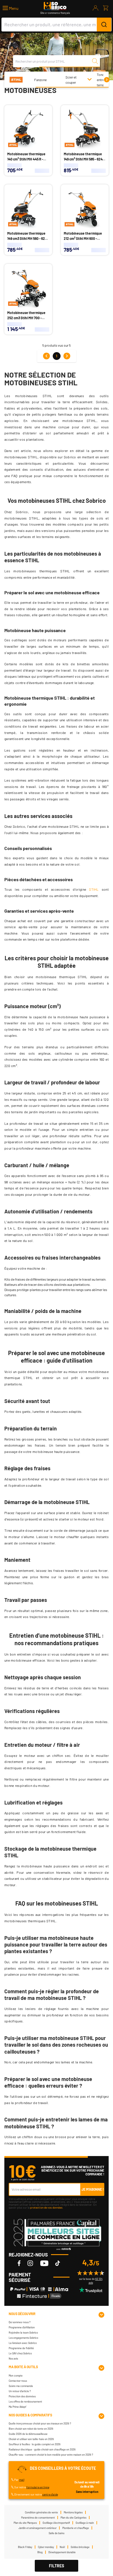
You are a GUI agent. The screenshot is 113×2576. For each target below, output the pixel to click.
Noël (62, 2547)
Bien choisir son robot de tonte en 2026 (31, 2429)
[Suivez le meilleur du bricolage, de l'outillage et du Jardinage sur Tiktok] (58, 2263)
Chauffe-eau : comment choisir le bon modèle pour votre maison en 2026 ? (51, 2455)
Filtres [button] (57, 2566)
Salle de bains (57, 2533)
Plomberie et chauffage (76, 2528)
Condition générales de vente (41, 2512)
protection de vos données (46, 2207)
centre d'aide (50, 2494)
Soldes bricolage (80, 2547)
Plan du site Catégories (73, 2518)
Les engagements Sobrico (23, 2338)
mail (22, 2480)
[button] (11, 8)
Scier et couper (71, 80)
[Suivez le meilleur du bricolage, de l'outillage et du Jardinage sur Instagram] (30, 2263)
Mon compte (16, 2376)
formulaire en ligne (38, 2487)
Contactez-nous (18, 2381)
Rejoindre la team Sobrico (23, 2333)
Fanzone (40, 80)
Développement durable (62, 2552)
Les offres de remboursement (25, 2402)
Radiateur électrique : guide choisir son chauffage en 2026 (42, 2449)
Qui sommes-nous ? (20, 2322)
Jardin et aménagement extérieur (38, 2528)
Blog (40, 2552)
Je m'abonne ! (93, 2189)
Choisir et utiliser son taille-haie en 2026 (31, 2439)
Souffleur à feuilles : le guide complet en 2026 (35, 2444)
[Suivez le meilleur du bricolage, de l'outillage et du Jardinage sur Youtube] (44, 2263)
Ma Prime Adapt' (18, 2407)
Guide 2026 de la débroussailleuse (28, 2434)
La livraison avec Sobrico (23, 2343)
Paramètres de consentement (38, 2518)
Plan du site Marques (25, 2523)
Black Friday (25, 2547)
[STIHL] (16, 79)
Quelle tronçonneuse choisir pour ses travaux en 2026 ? (40, 2423)
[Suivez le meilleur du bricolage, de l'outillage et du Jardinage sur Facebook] (19, 2263)
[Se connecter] (96, 8)
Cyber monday (46, 2547)
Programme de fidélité (21, 2348)
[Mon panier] (106, 8)
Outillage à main (85, 2523)
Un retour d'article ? (20, 2391)
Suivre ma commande (21, 2386)
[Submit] (104, 25)
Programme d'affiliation (22, 2327)
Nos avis (13, 2359)
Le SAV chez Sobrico (20, 2353)
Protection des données (22, 2396)
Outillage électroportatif (56, 2523)
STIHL (94, 889)
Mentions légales (73, 2512)
